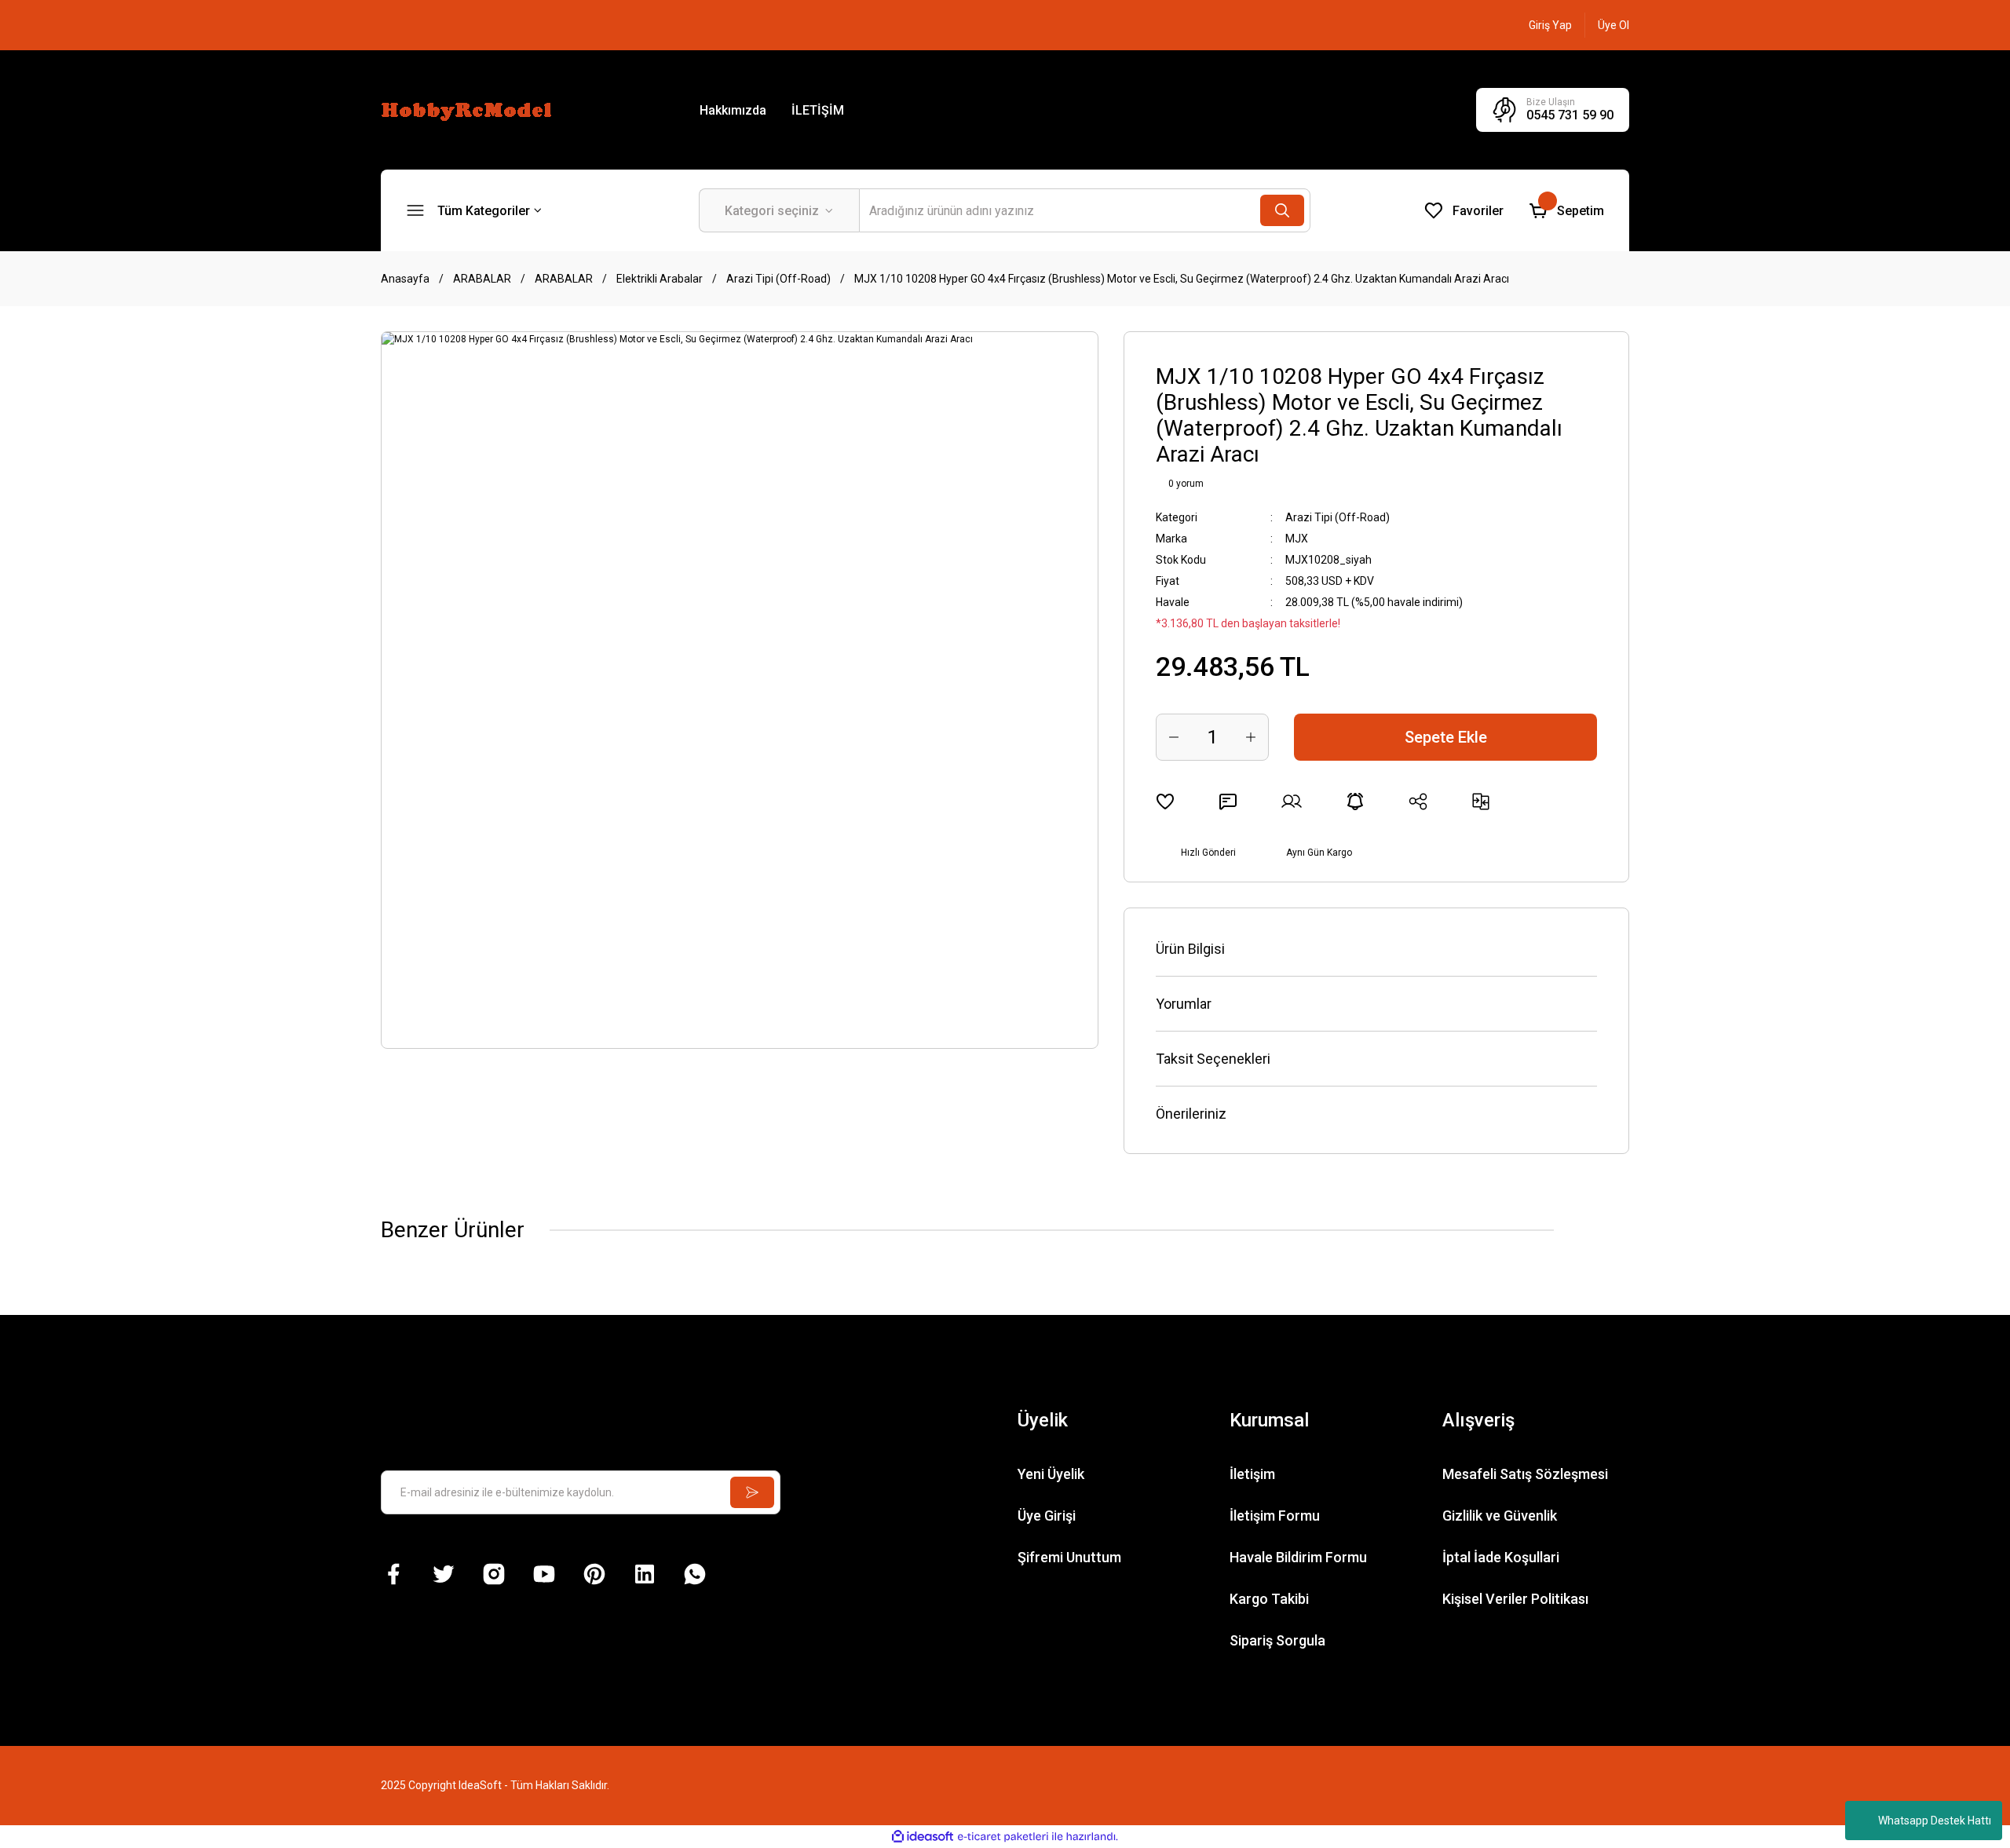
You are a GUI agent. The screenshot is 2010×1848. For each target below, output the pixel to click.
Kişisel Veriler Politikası (1515, 1599)
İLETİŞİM (818, 110)
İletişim (1252, 1474)
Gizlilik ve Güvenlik (1500, 1516)
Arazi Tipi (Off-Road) (1338, 517)
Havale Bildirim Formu (1298, 1557)
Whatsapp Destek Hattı (1935, 1821)
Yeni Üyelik (1051, 1474)
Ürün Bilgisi (1190, 949)
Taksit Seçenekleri (1213, 1059)
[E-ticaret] (1003, 1837)
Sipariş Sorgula (1277, 1640)
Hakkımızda (733, 110)
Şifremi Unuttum (1069, 1557)
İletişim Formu (1275, 1516)
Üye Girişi (1047, 1516)
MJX (1297, 539)
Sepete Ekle (1446, 737)
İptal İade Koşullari (1501, 1557)
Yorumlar (1184, 1004)
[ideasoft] (923, 1837)
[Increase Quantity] (1251, 737)
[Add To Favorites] (1165, 802)
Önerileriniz (1191, 1114)
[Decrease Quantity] (1174, 737)
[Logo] (469, 109)
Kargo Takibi (1269, 1599)
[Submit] (752, 1492)
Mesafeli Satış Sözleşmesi (1525, 1474)
